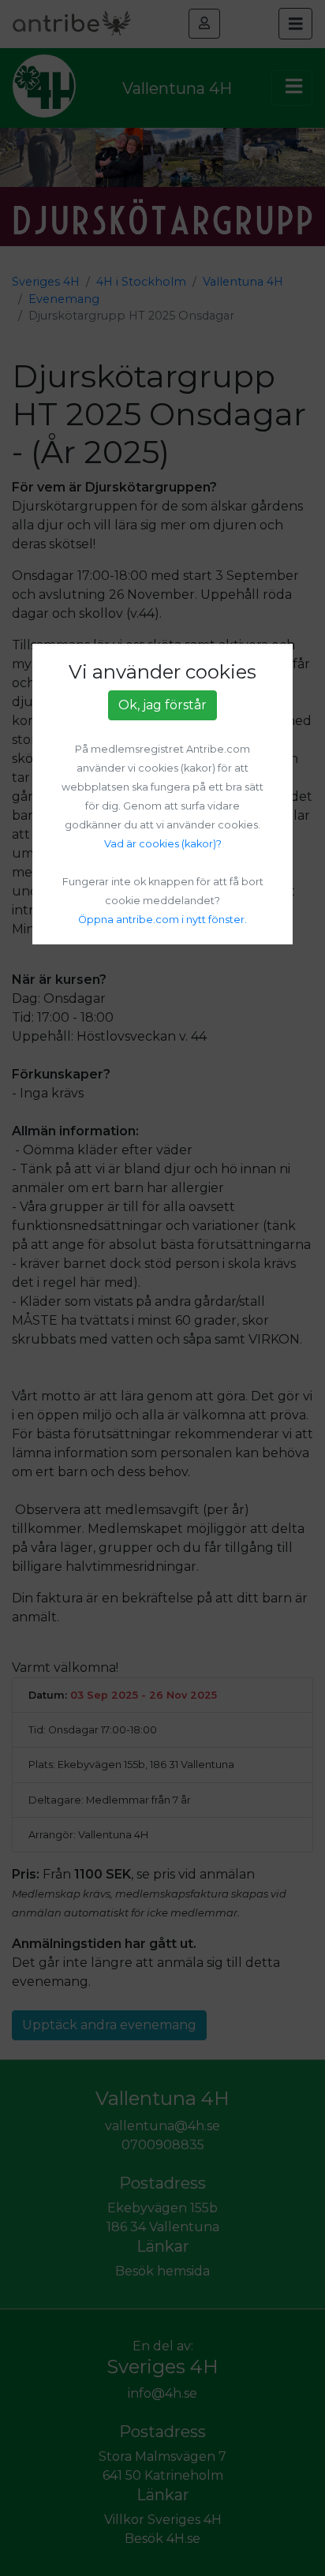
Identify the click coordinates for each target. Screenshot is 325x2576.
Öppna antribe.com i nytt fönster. (162, 920)
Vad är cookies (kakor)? (163, 844)
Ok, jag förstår (162, 705)
